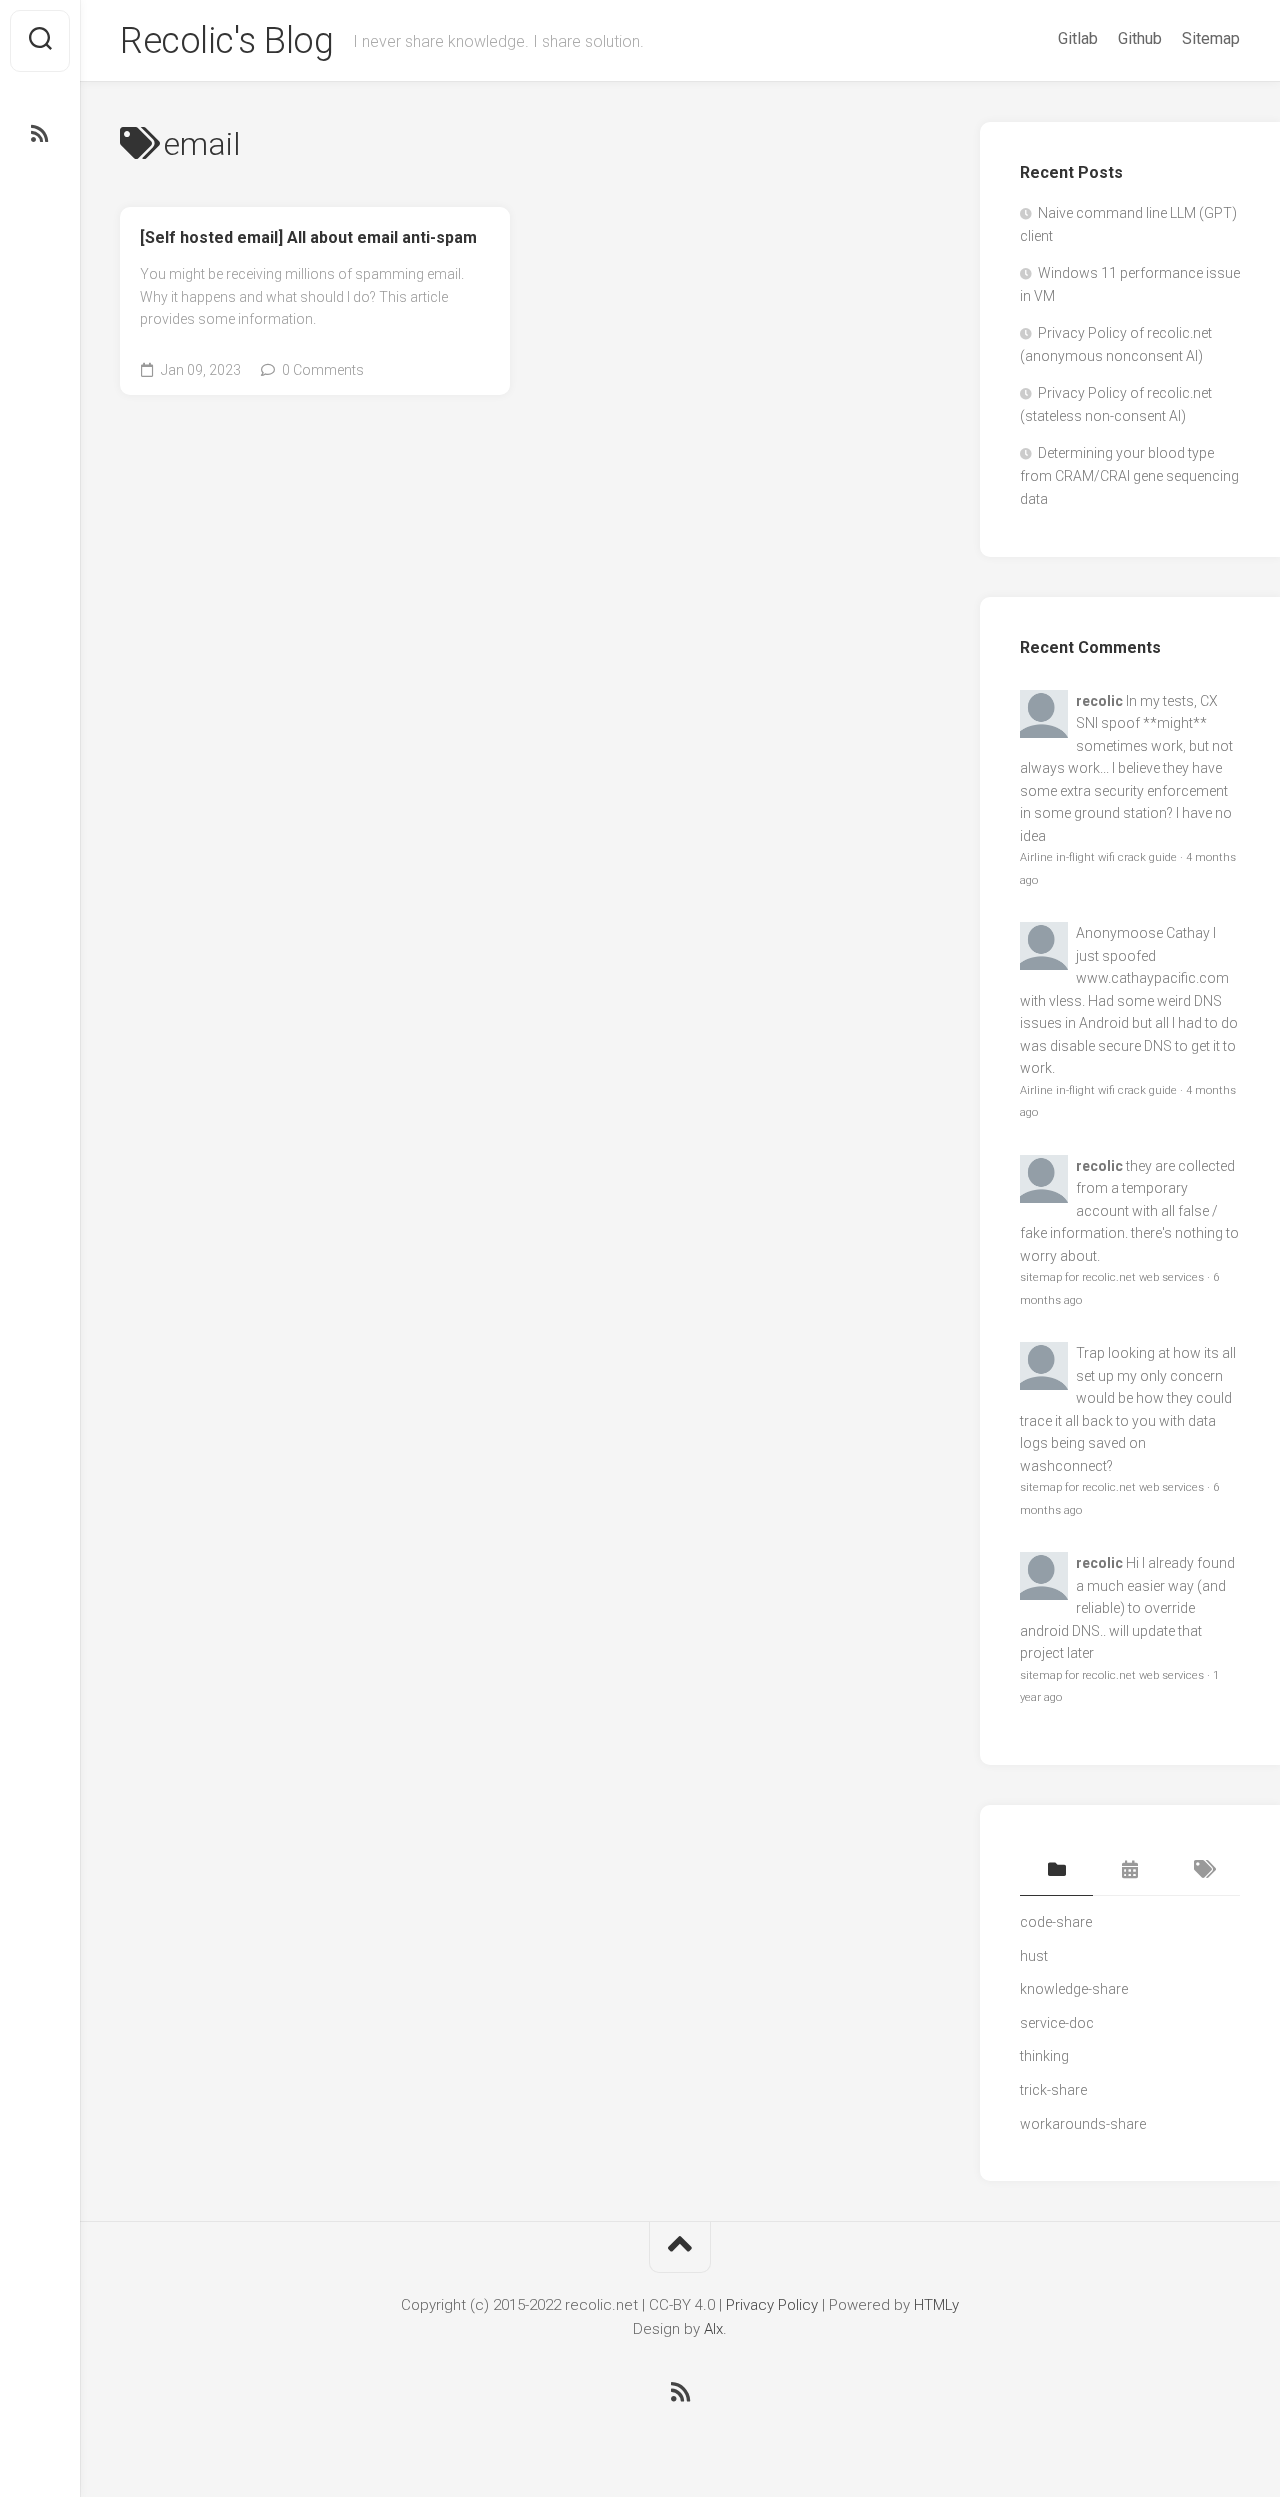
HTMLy (936, 2305)
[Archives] (1129, 1871)
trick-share (1053, 2090)
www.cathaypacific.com (1152, 978)
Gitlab (1078, 38)
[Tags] (1203, 1871)
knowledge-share (1074, 1989)
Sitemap (1211, 38)
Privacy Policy (772, 2305)
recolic (1099, 701)
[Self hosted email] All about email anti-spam (308, 237)
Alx (713, 2329)
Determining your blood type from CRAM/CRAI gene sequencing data (1129, 476)
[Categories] (1056, 1871)
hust (1034, 1956)
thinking (1044, 2056)
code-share (1056, 1922)
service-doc (1057, 2023)
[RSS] (40, 134)
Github (1140, 38)
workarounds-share (1083, 2124)
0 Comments (323, 370)
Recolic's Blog (226, 41)
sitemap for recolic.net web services (1112, 1277)
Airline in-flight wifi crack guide (1098, 857)
